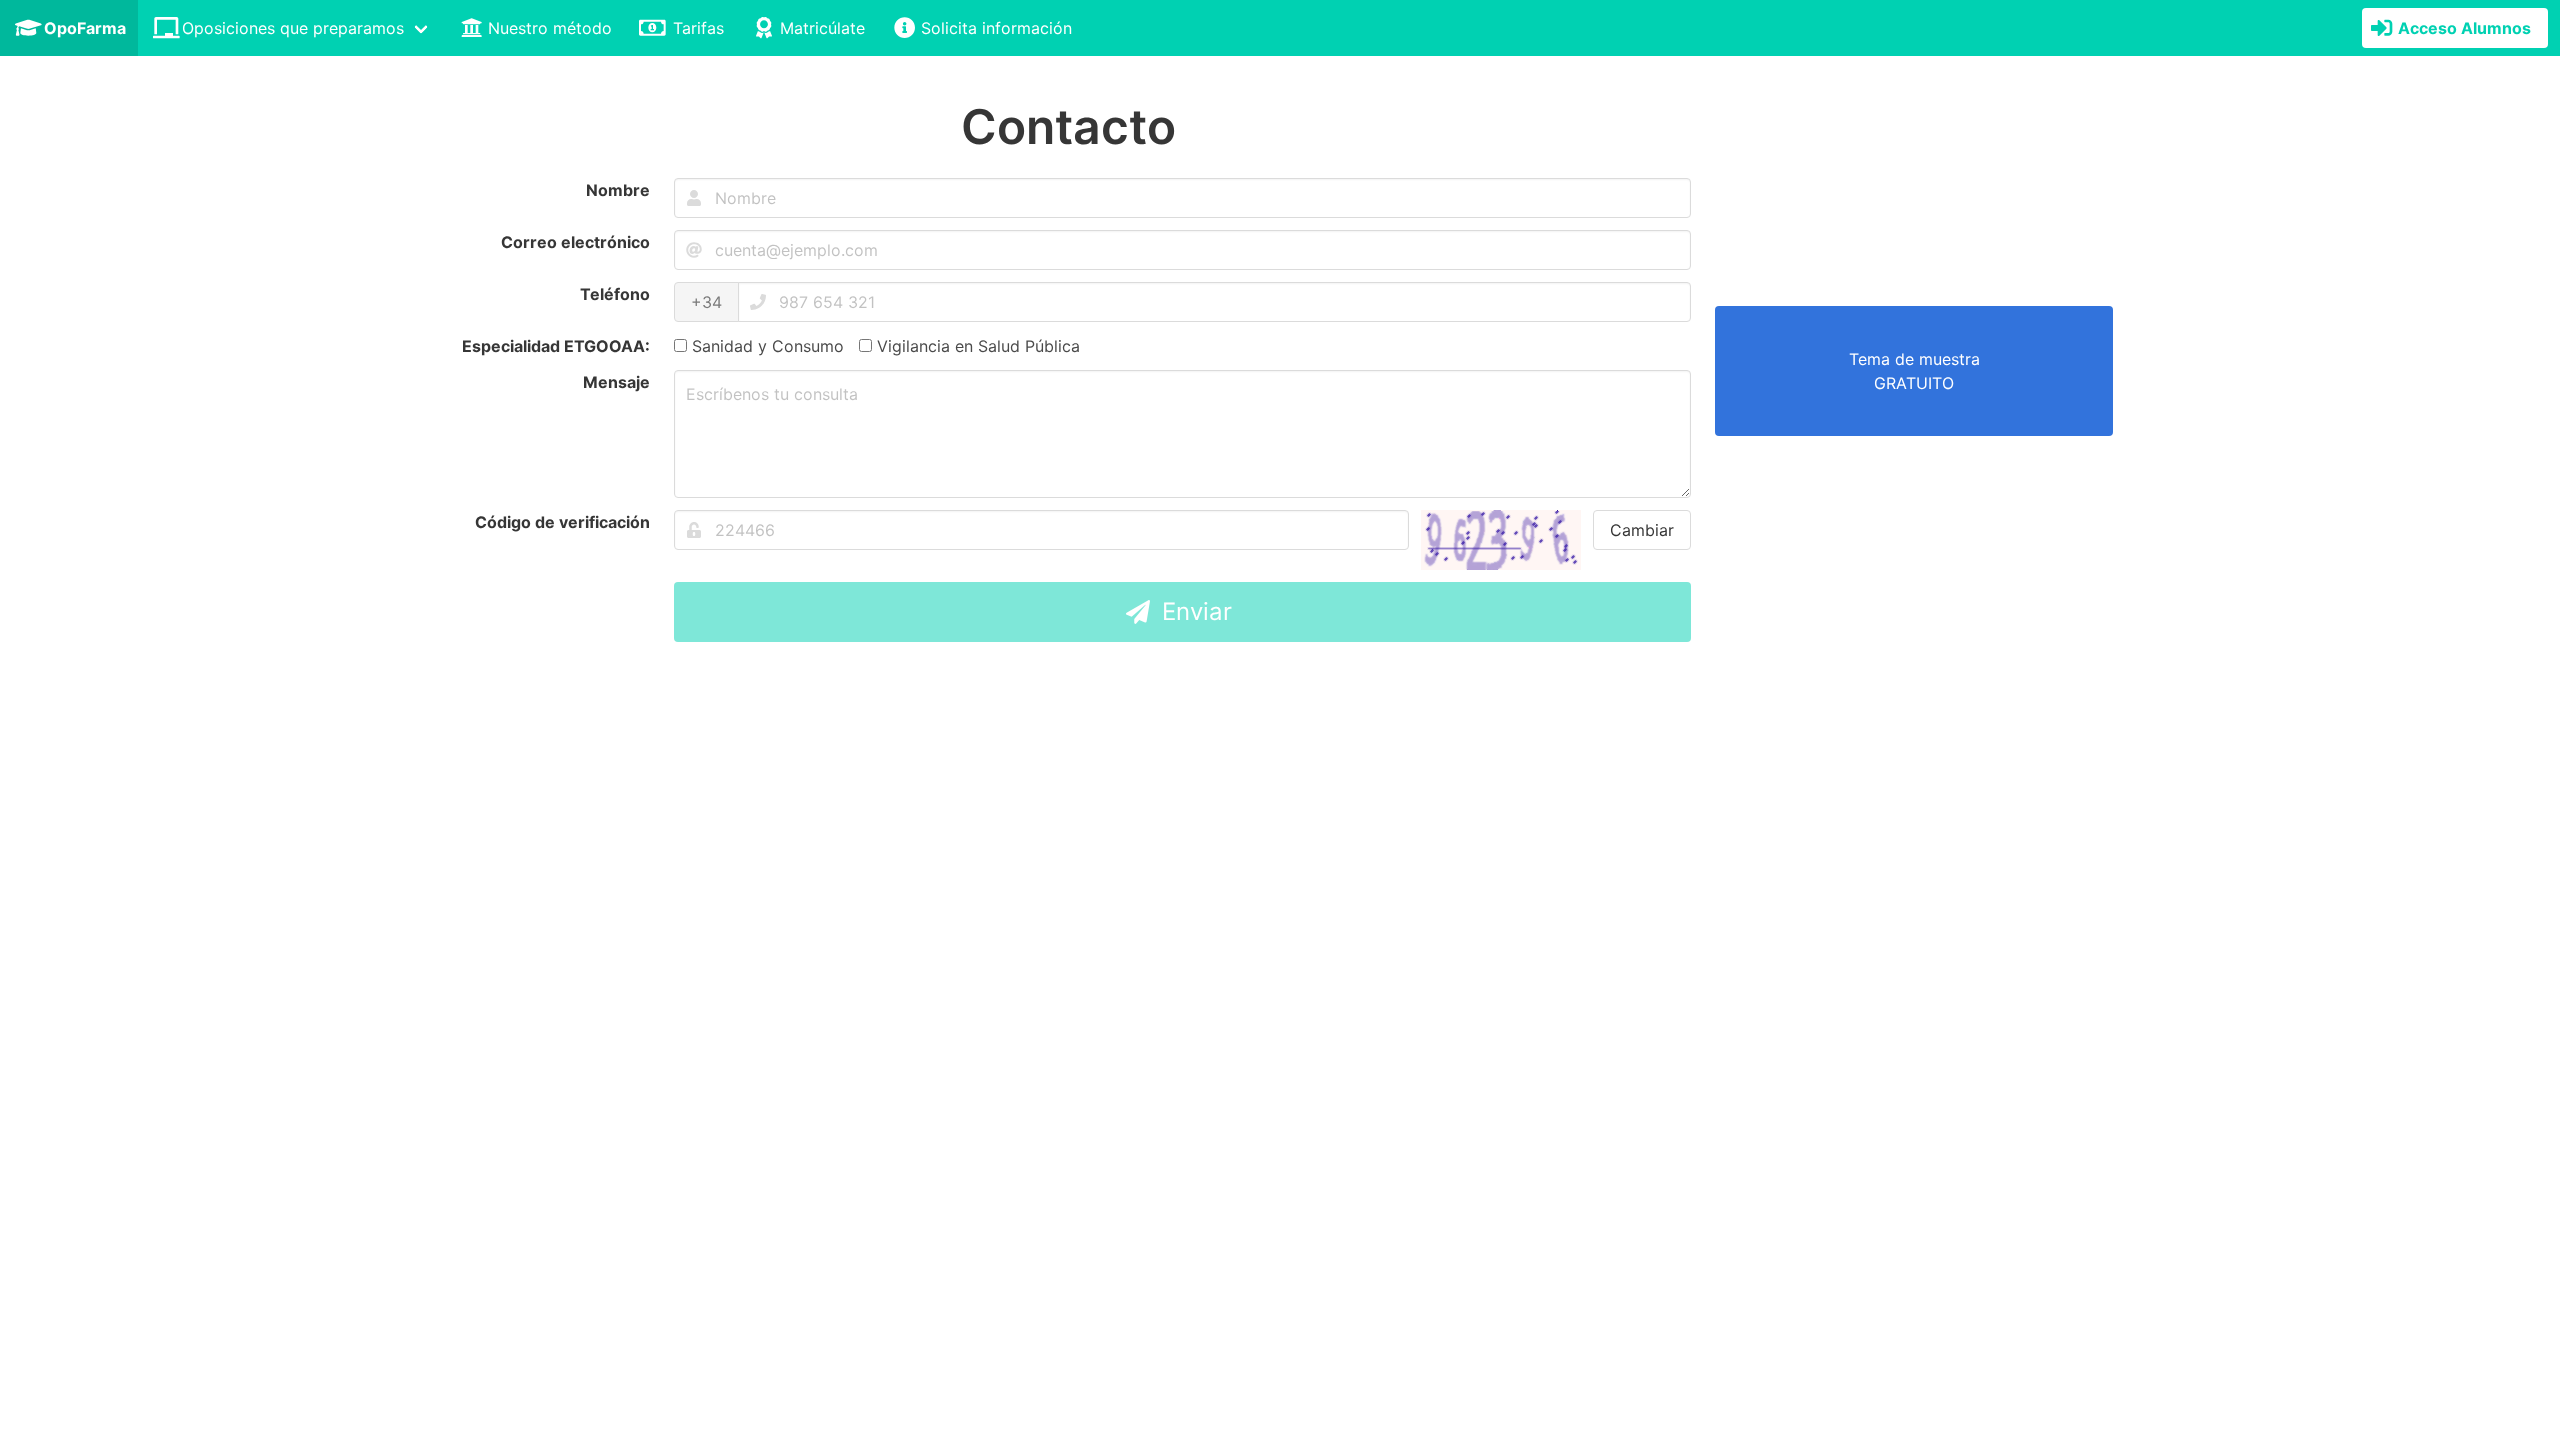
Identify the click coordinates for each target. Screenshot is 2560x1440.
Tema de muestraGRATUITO (1914, 371)
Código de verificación (562, 522)
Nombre (618, 190)
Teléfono (615, 294)
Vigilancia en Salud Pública (976, 346)
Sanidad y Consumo (765, 346)
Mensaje (616, 382)
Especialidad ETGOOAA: (556, 346)
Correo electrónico (575, 242)
